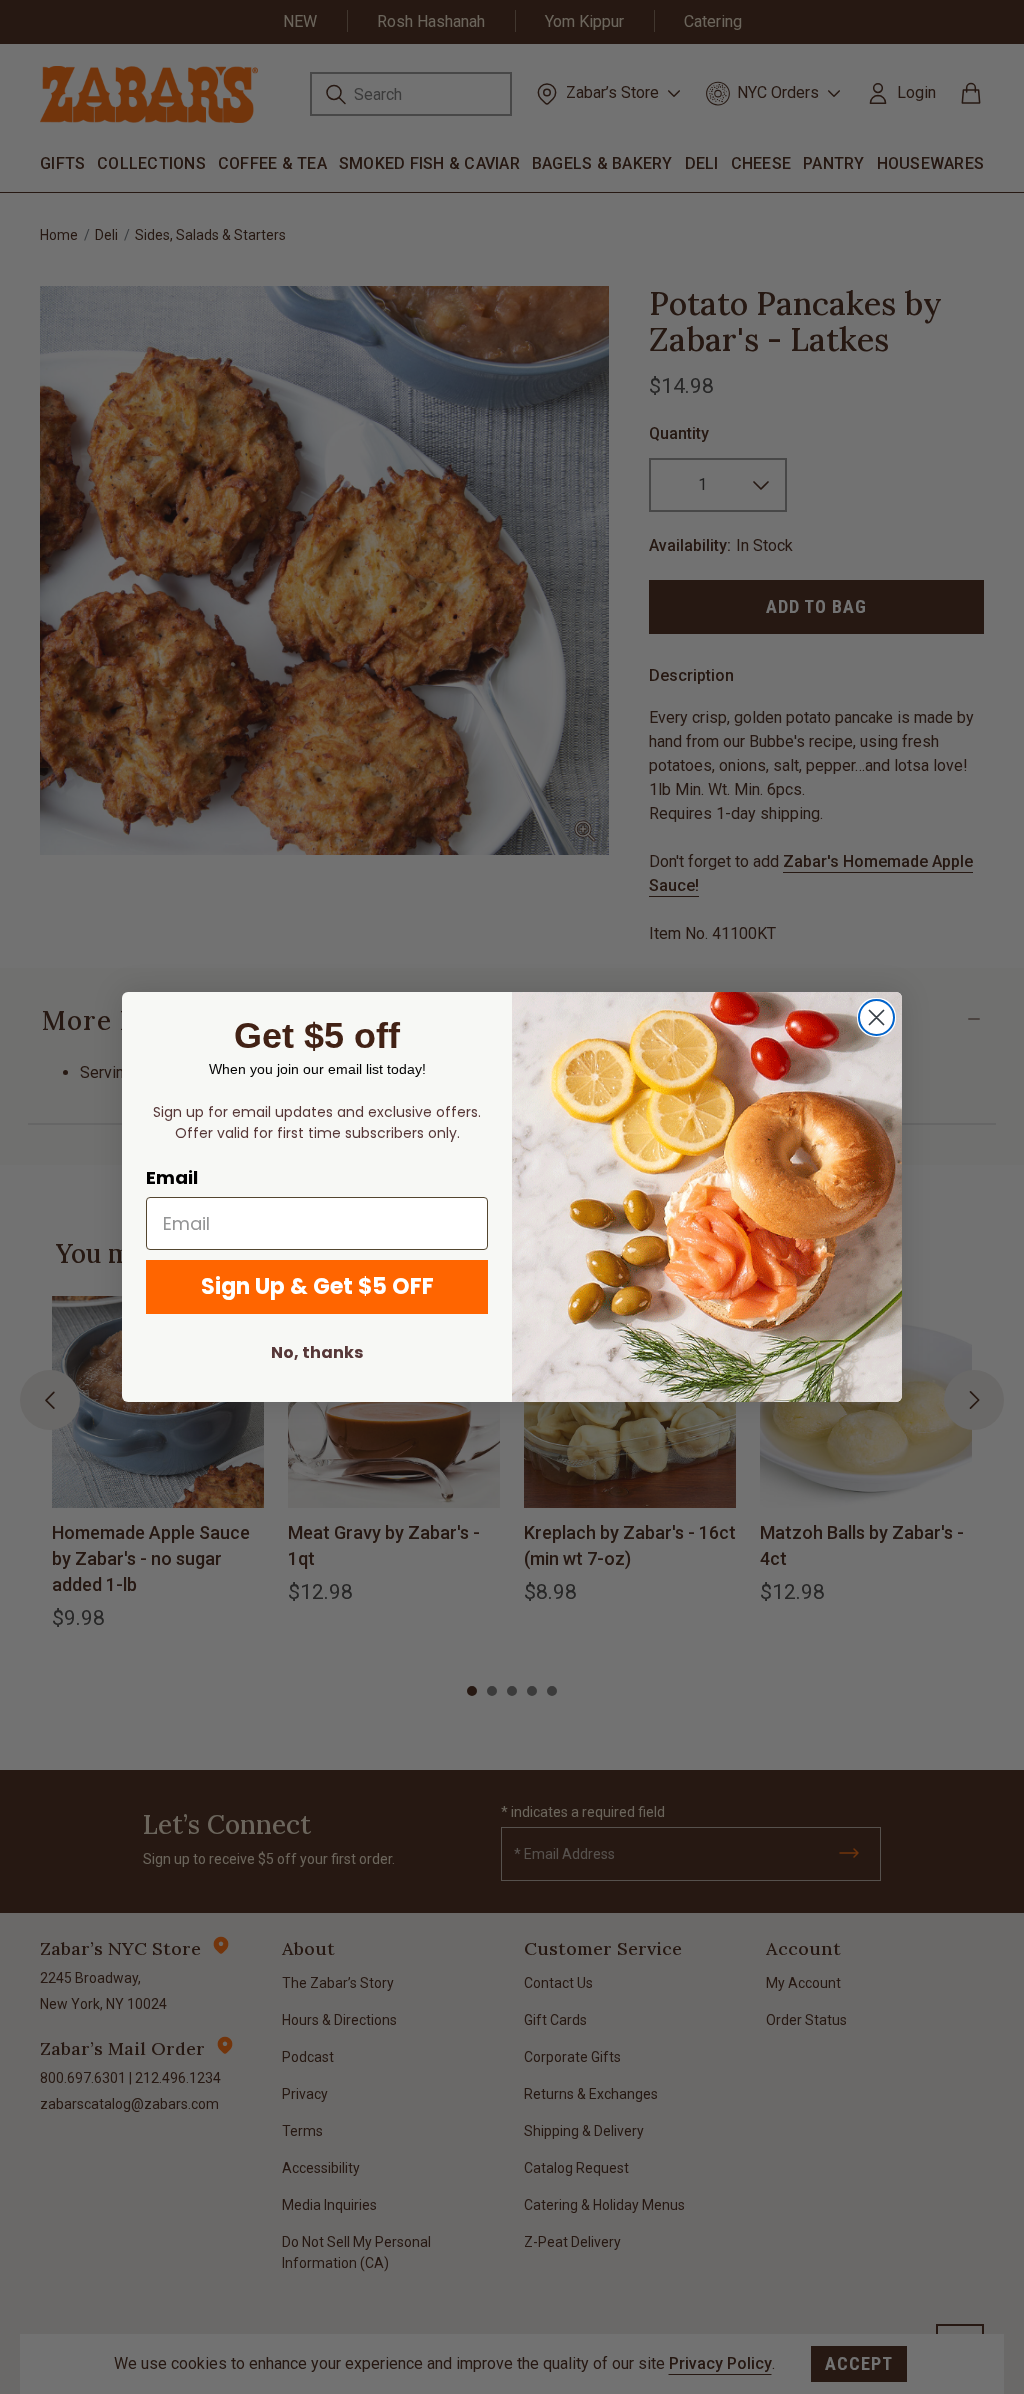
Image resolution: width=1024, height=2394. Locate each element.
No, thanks (317, 1352)
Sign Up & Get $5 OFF (317, 1286)
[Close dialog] (876, 1017)
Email (172, 1177)
